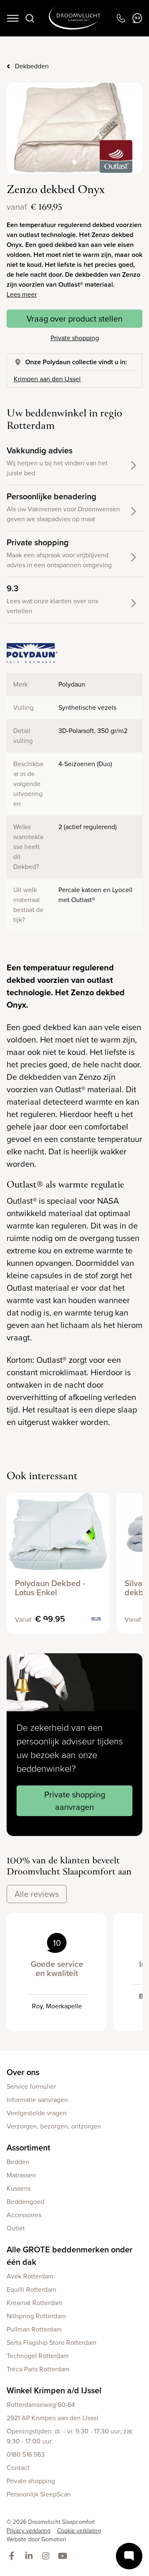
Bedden (18, 2162)
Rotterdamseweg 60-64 (41, 2405)
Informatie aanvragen (37, 2100)
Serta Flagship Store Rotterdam (52, 2343)
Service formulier (31, 2086)
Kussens (19, 2188)
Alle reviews (37, 1894)
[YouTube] (64, 2557)
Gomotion (54, 2539)
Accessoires (24, 2215)
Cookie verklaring (79, 2531)
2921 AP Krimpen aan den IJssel (53, 2418)
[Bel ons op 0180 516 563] (121, 18)
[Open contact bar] (129, 2556)
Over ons (23, 2072)
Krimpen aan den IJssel (47, 379)
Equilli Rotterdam (31, 2289)
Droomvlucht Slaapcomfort (75, 18)
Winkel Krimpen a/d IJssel (54, 2390)
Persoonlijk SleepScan (39, 2494)
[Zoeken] (30, 18)
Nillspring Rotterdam (36, 2316)
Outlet (16, 2228)
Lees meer (22, 294)
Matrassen (21, 2175)
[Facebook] (13, 2557)
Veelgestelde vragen (37, 2113)
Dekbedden (32, 66)
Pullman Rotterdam (34, 2329)
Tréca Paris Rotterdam (38, 2369)
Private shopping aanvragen (75, 1801)
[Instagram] (47, 2557)
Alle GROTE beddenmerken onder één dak (70, 2256)
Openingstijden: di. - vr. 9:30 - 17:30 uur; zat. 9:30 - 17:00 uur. (70, 2436)
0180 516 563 (26, 2454)
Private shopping (75, 338)
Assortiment (28, 2148)
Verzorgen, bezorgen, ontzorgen (54, 2126)
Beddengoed (25, 2202)
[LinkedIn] (30, 2557)
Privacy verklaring (29, 2531)
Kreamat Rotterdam (35, 2303)
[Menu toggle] (13, 18)
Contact (18, 2468)
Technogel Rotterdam (38, 2356)
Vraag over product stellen (74, 319)
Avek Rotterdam (30, 2276)
